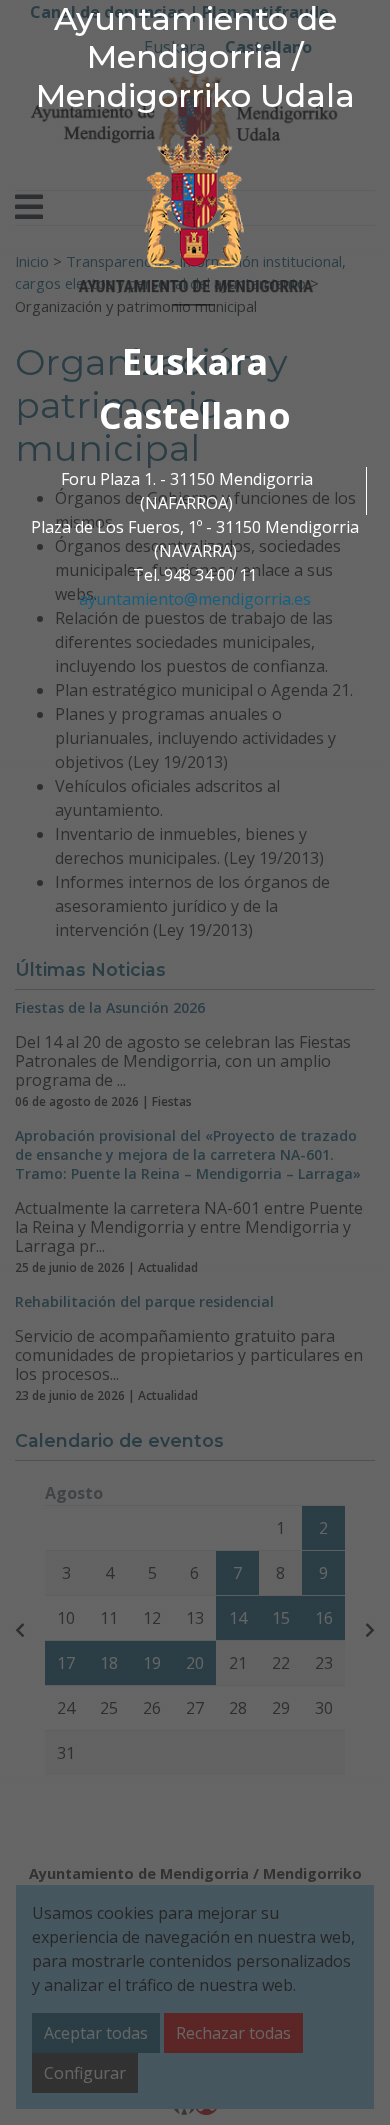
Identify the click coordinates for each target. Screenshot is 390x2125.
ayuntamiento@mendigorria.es (195, 599)
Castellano (195, 415)
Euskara (195, 361)
